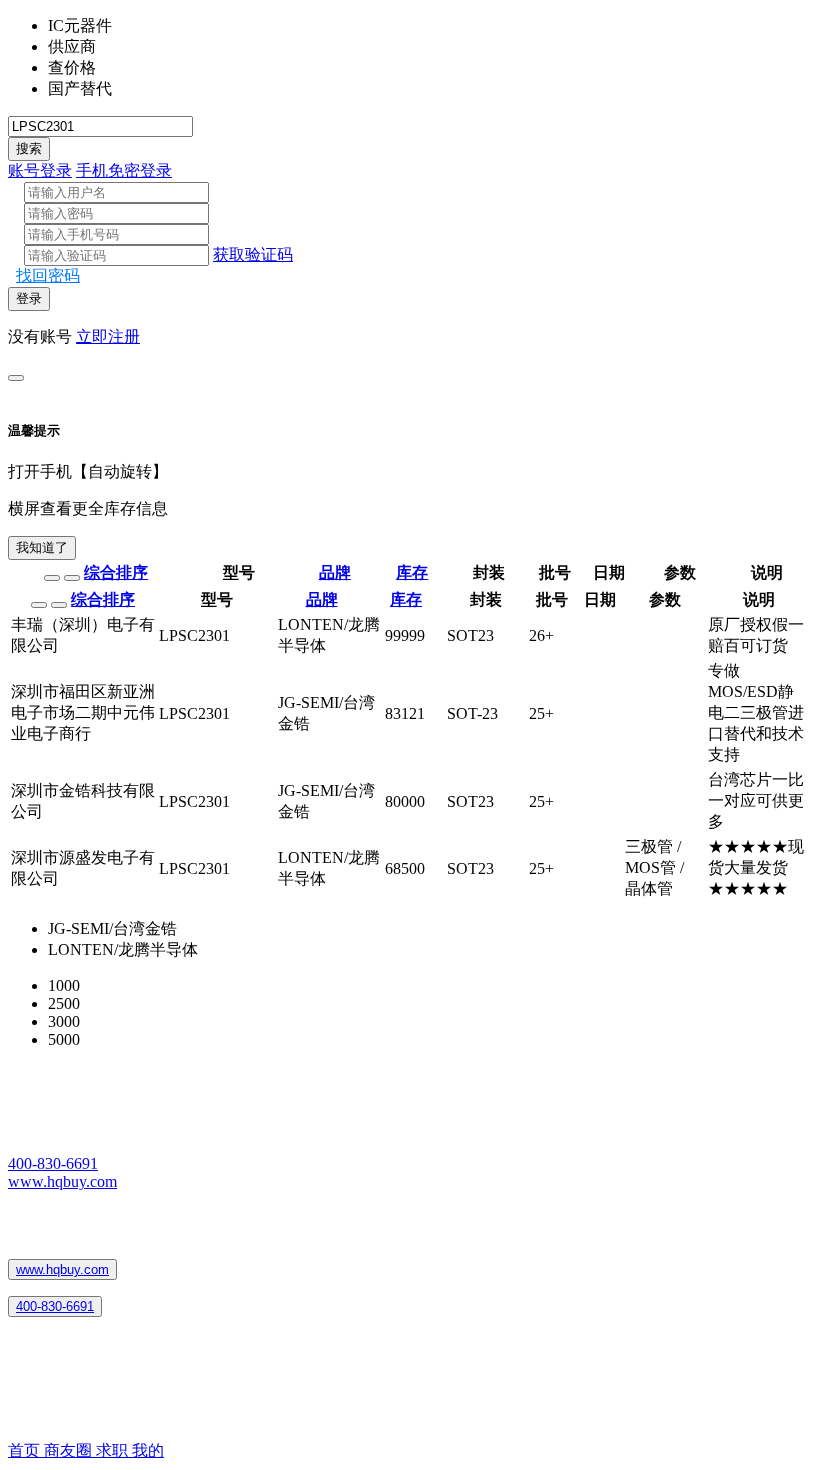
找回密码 (48, 275)
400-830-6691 (53, 1163)
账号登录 (40, 170)
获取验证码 (253, 254)
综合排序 (116, 572)
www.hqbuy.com (62, 1181)
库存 (412, 572)
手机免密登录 (124, 170)
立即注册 (108, 336)
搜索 (29, 148)
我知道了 (42, 547)
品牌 (335, 572)
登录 (29, 298)
